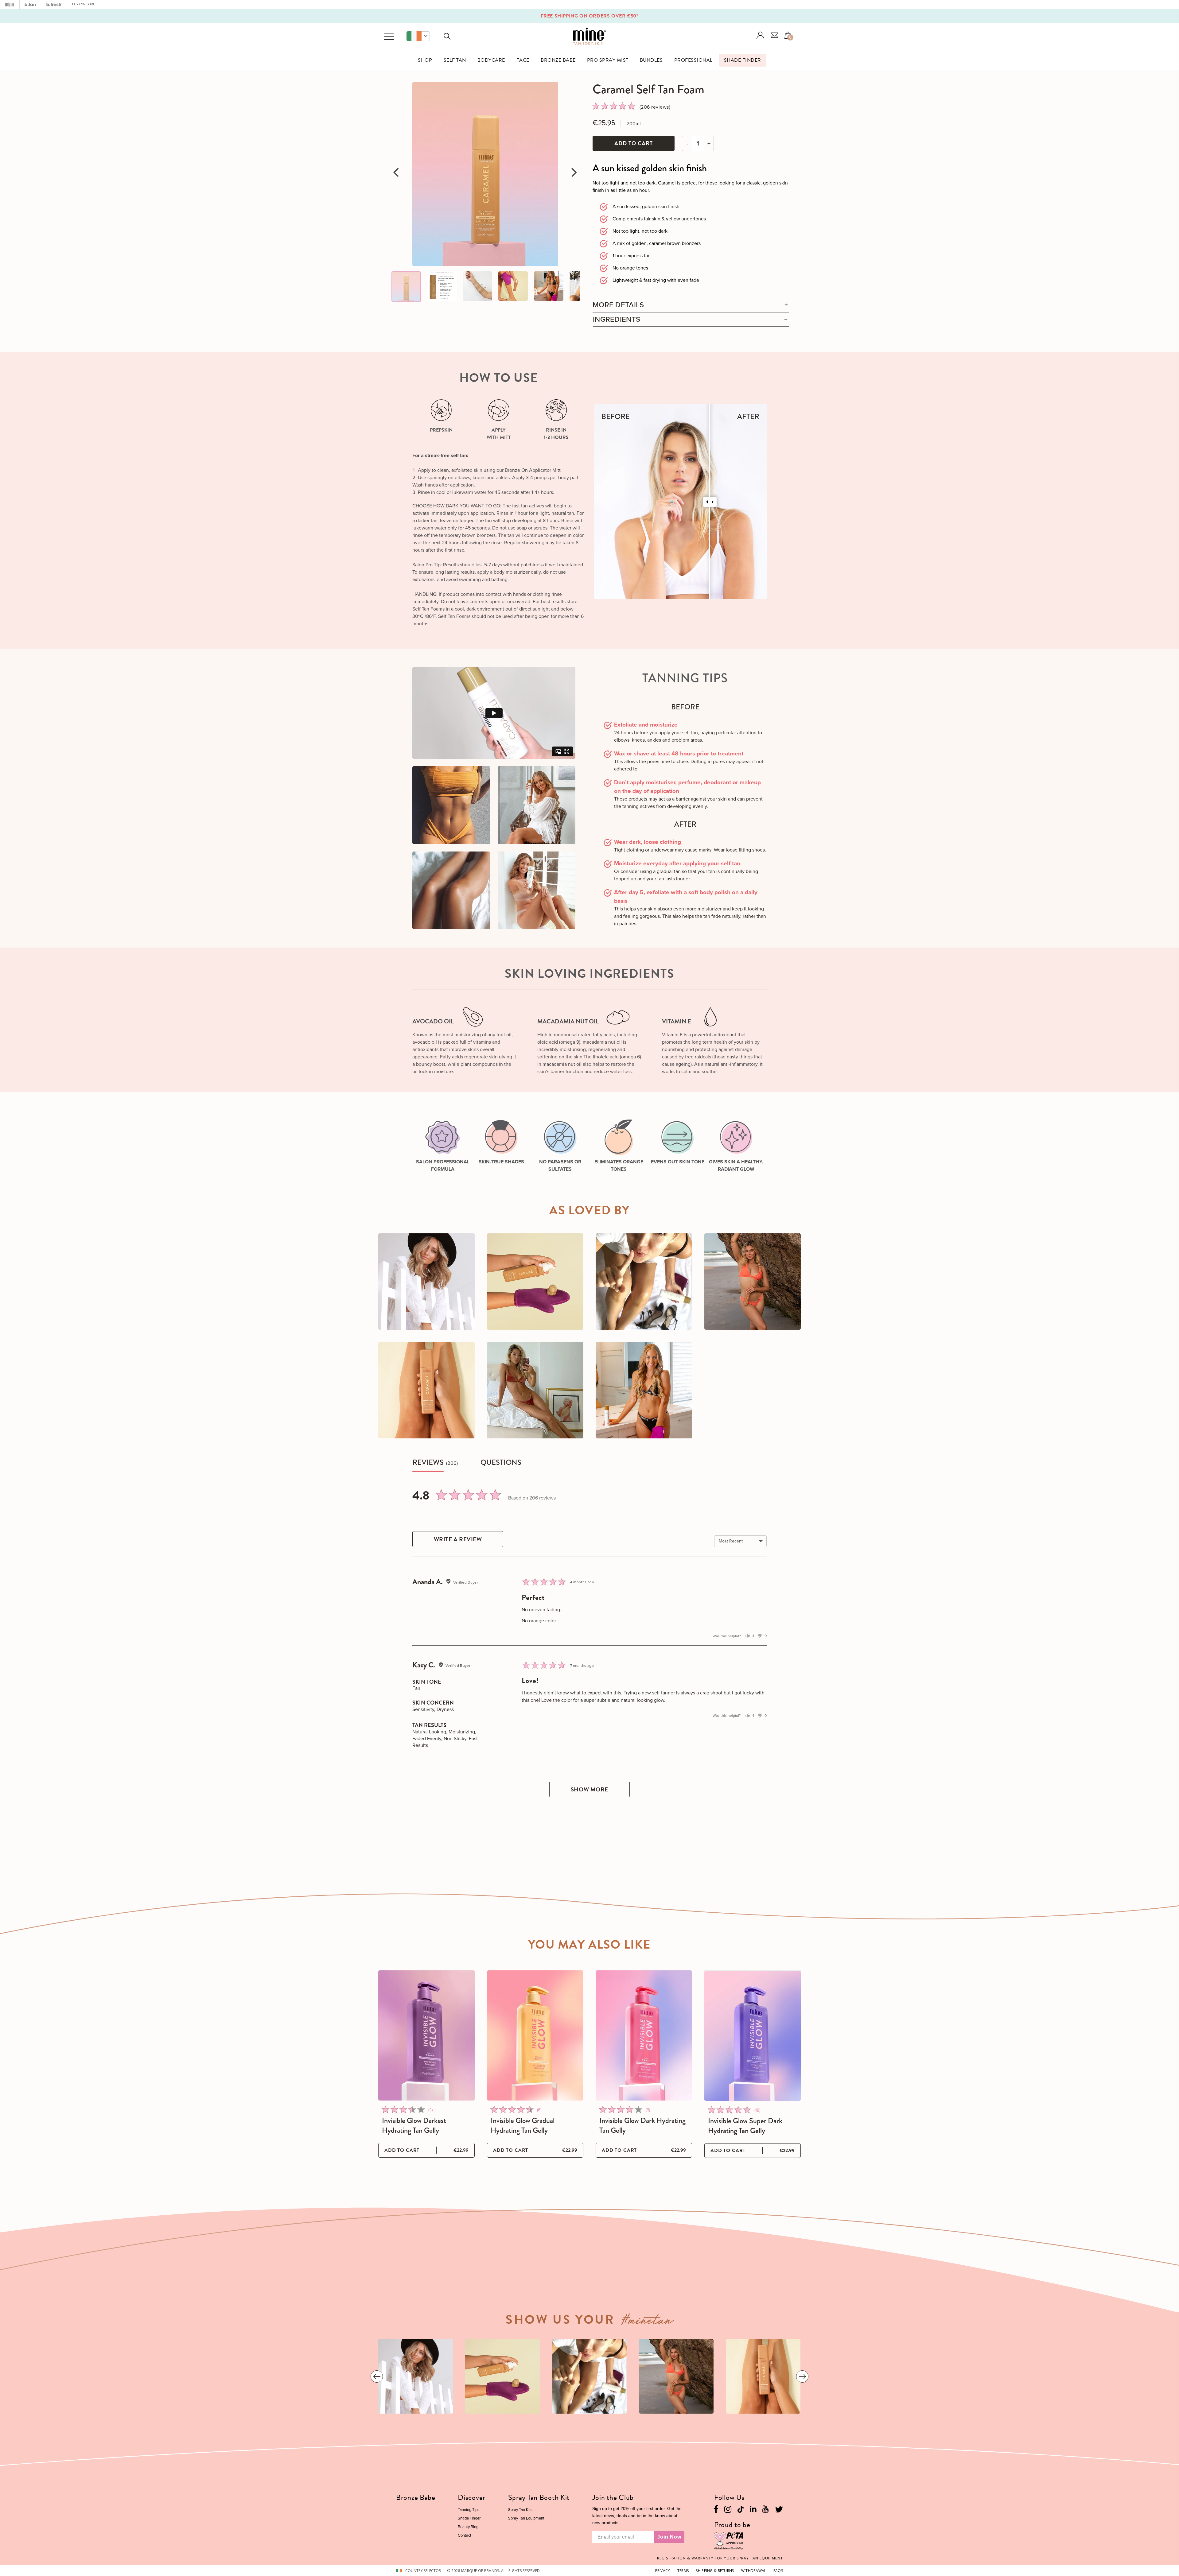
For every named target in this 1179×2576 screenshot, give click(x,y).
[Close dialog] (704, 1216)
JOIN (650, 1341)
